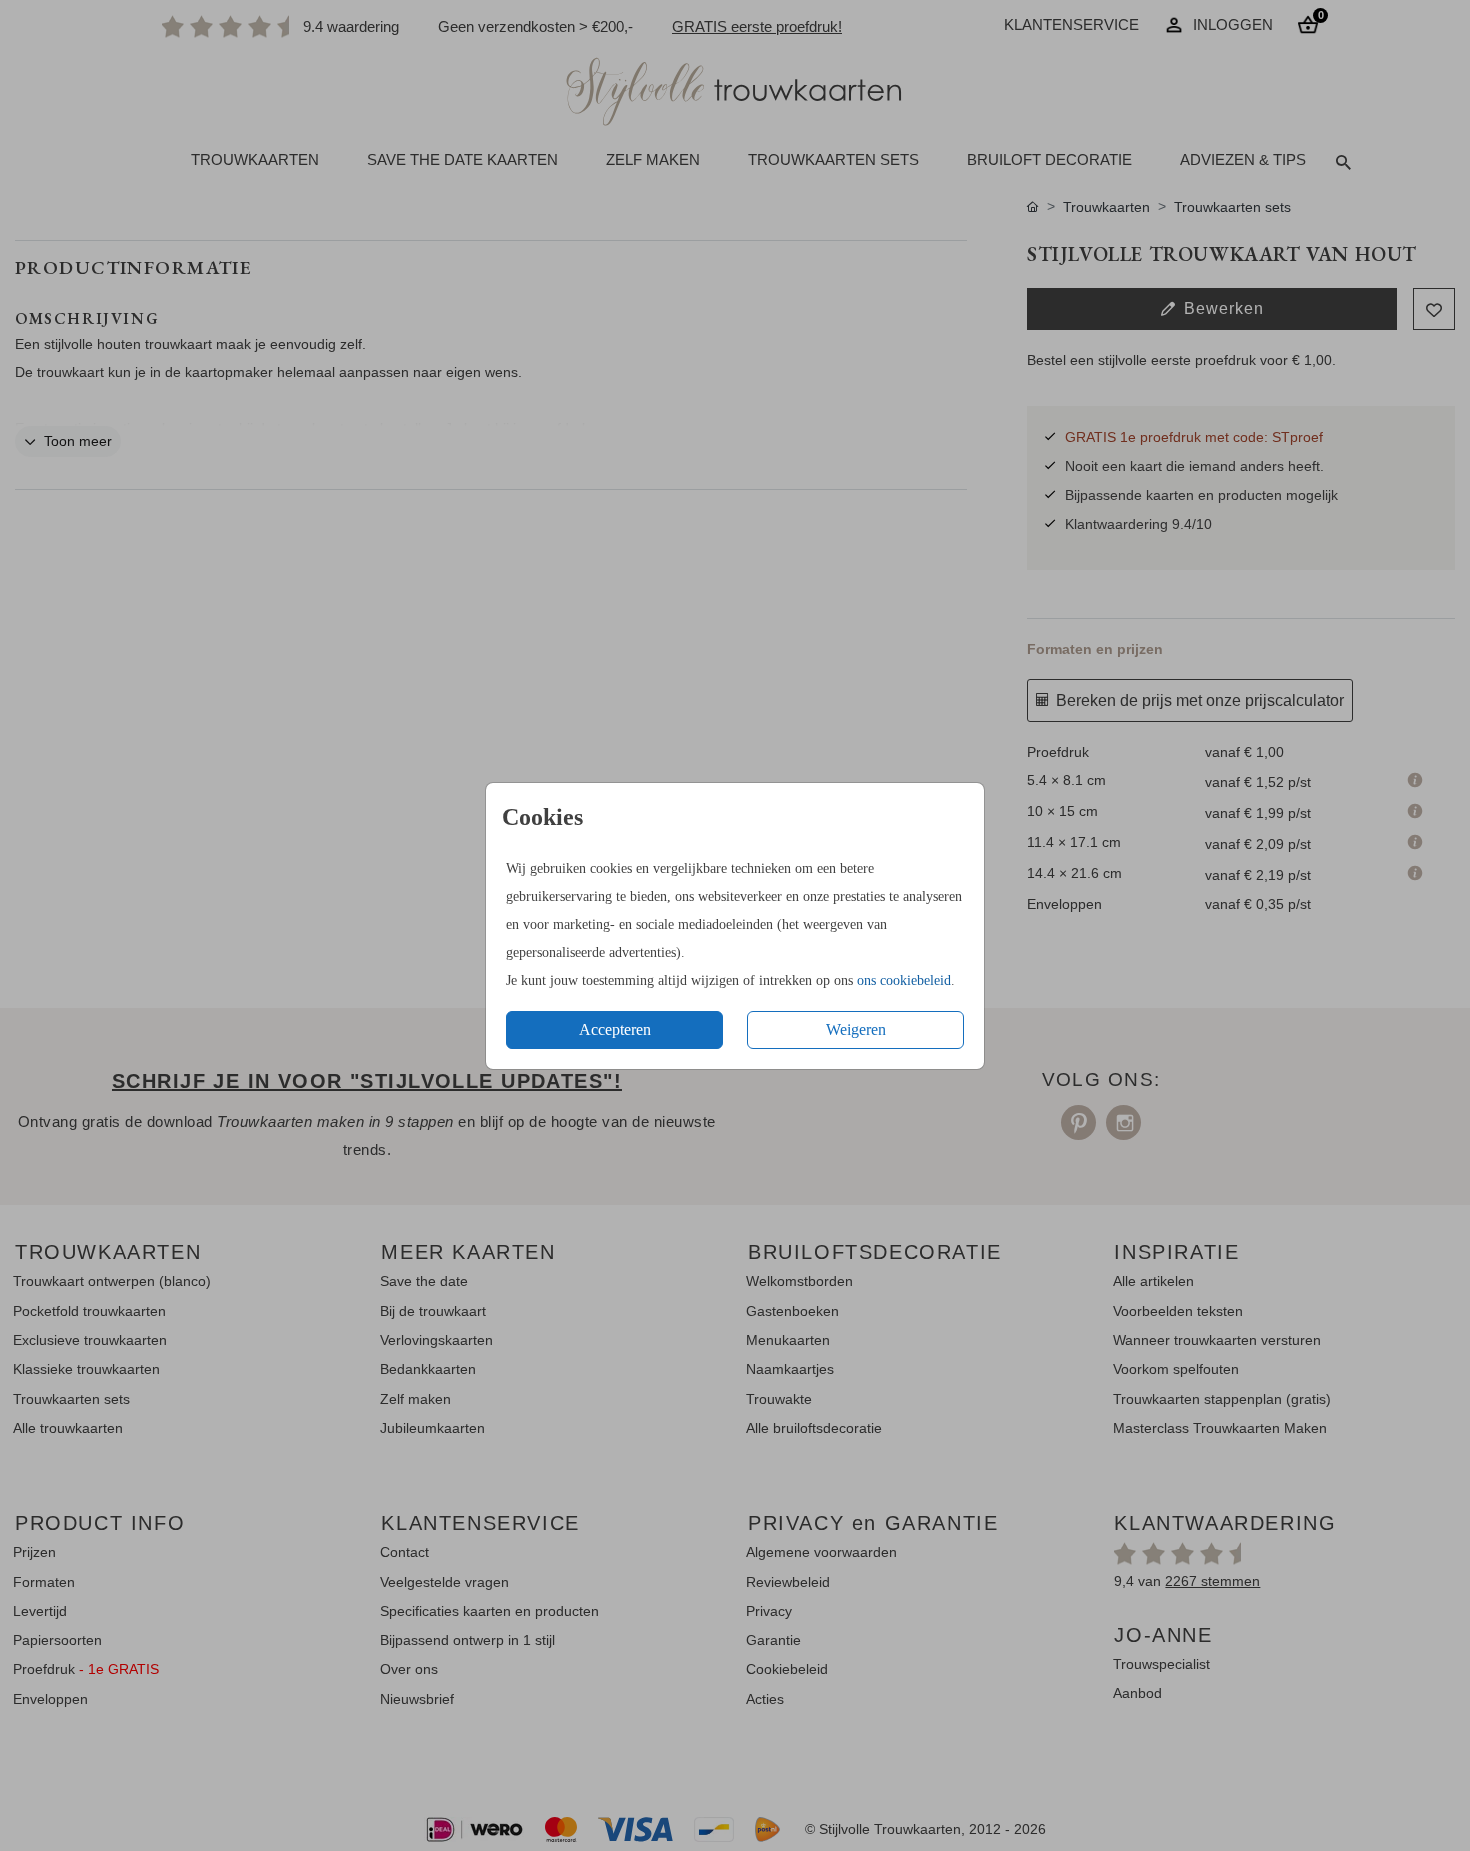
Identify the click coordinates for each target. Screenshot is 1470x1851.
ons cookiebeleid (904, 980)
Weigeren (856, 1029)
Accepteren (615, 1029)
